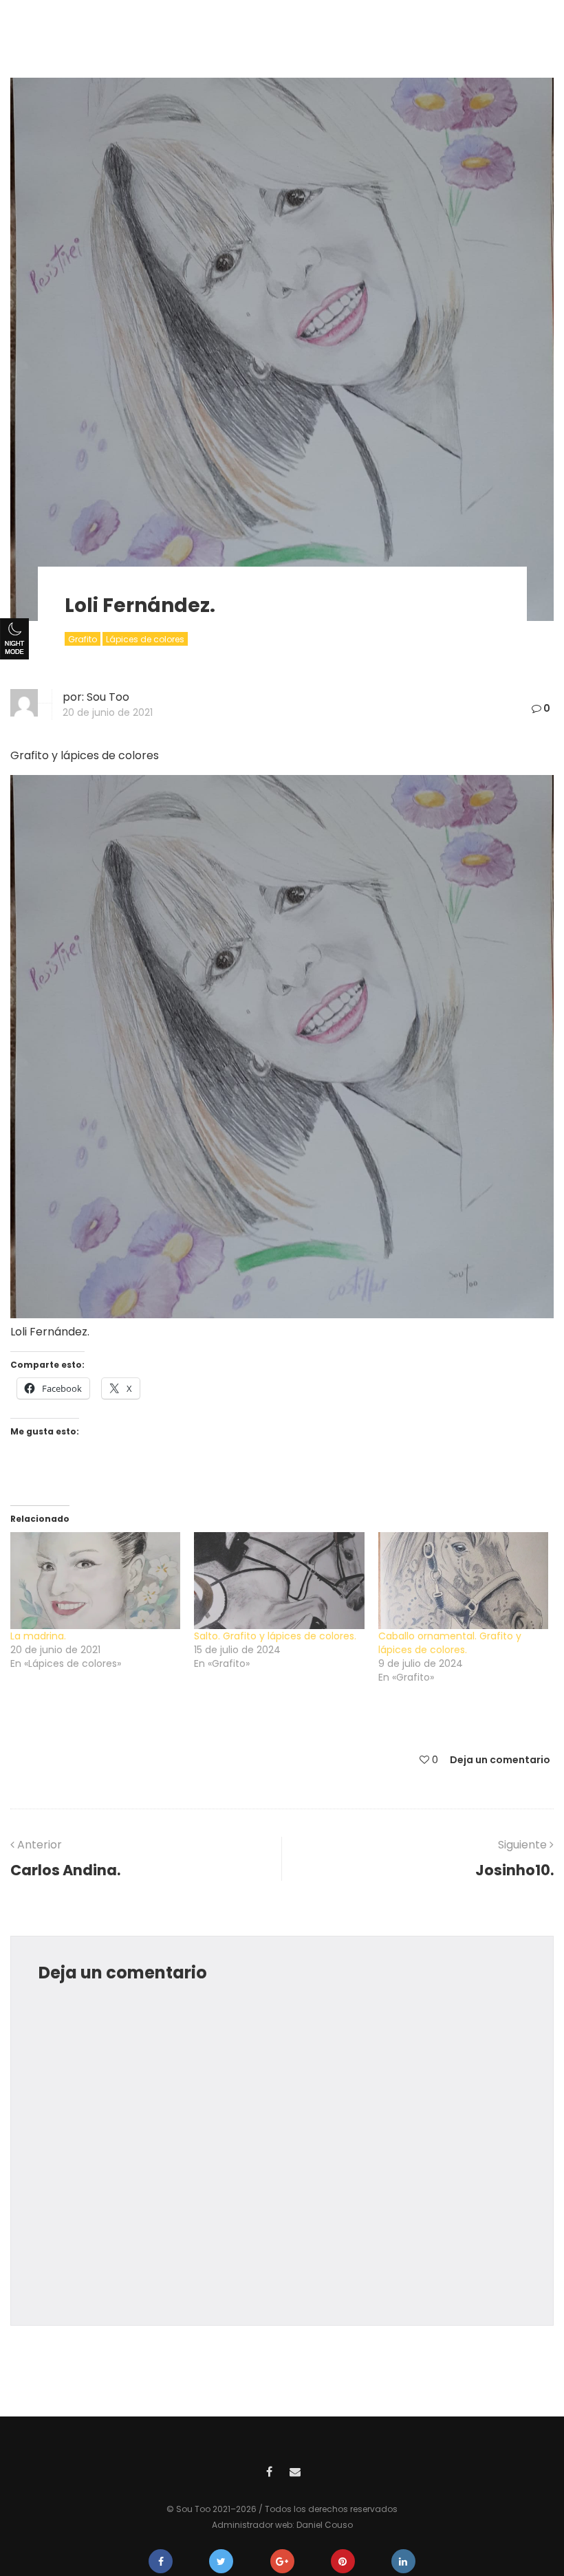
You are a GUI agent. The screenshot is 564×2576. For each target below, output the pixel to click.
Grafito (83, 639)
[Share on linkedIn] (403, 2561)
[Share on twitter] (221, 2561)
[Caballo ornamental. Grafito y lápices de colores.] (463, 1581)
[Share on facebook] (161, 2561)
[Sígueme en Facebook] (269, 2470)
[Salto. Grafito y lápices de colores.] (279, 1581)
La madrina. (38, 1636)
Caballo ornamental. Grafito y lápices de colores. (450, 1643)
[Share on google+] (282, 2561)
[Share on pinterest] (343, 2561)
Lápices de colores (145, 639)
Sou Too (108, 697)
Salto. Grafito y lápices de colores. (275, 1636)
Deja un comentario (500, 1760)
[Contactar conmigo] (295, 2470)
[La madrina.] (95, 1581)
